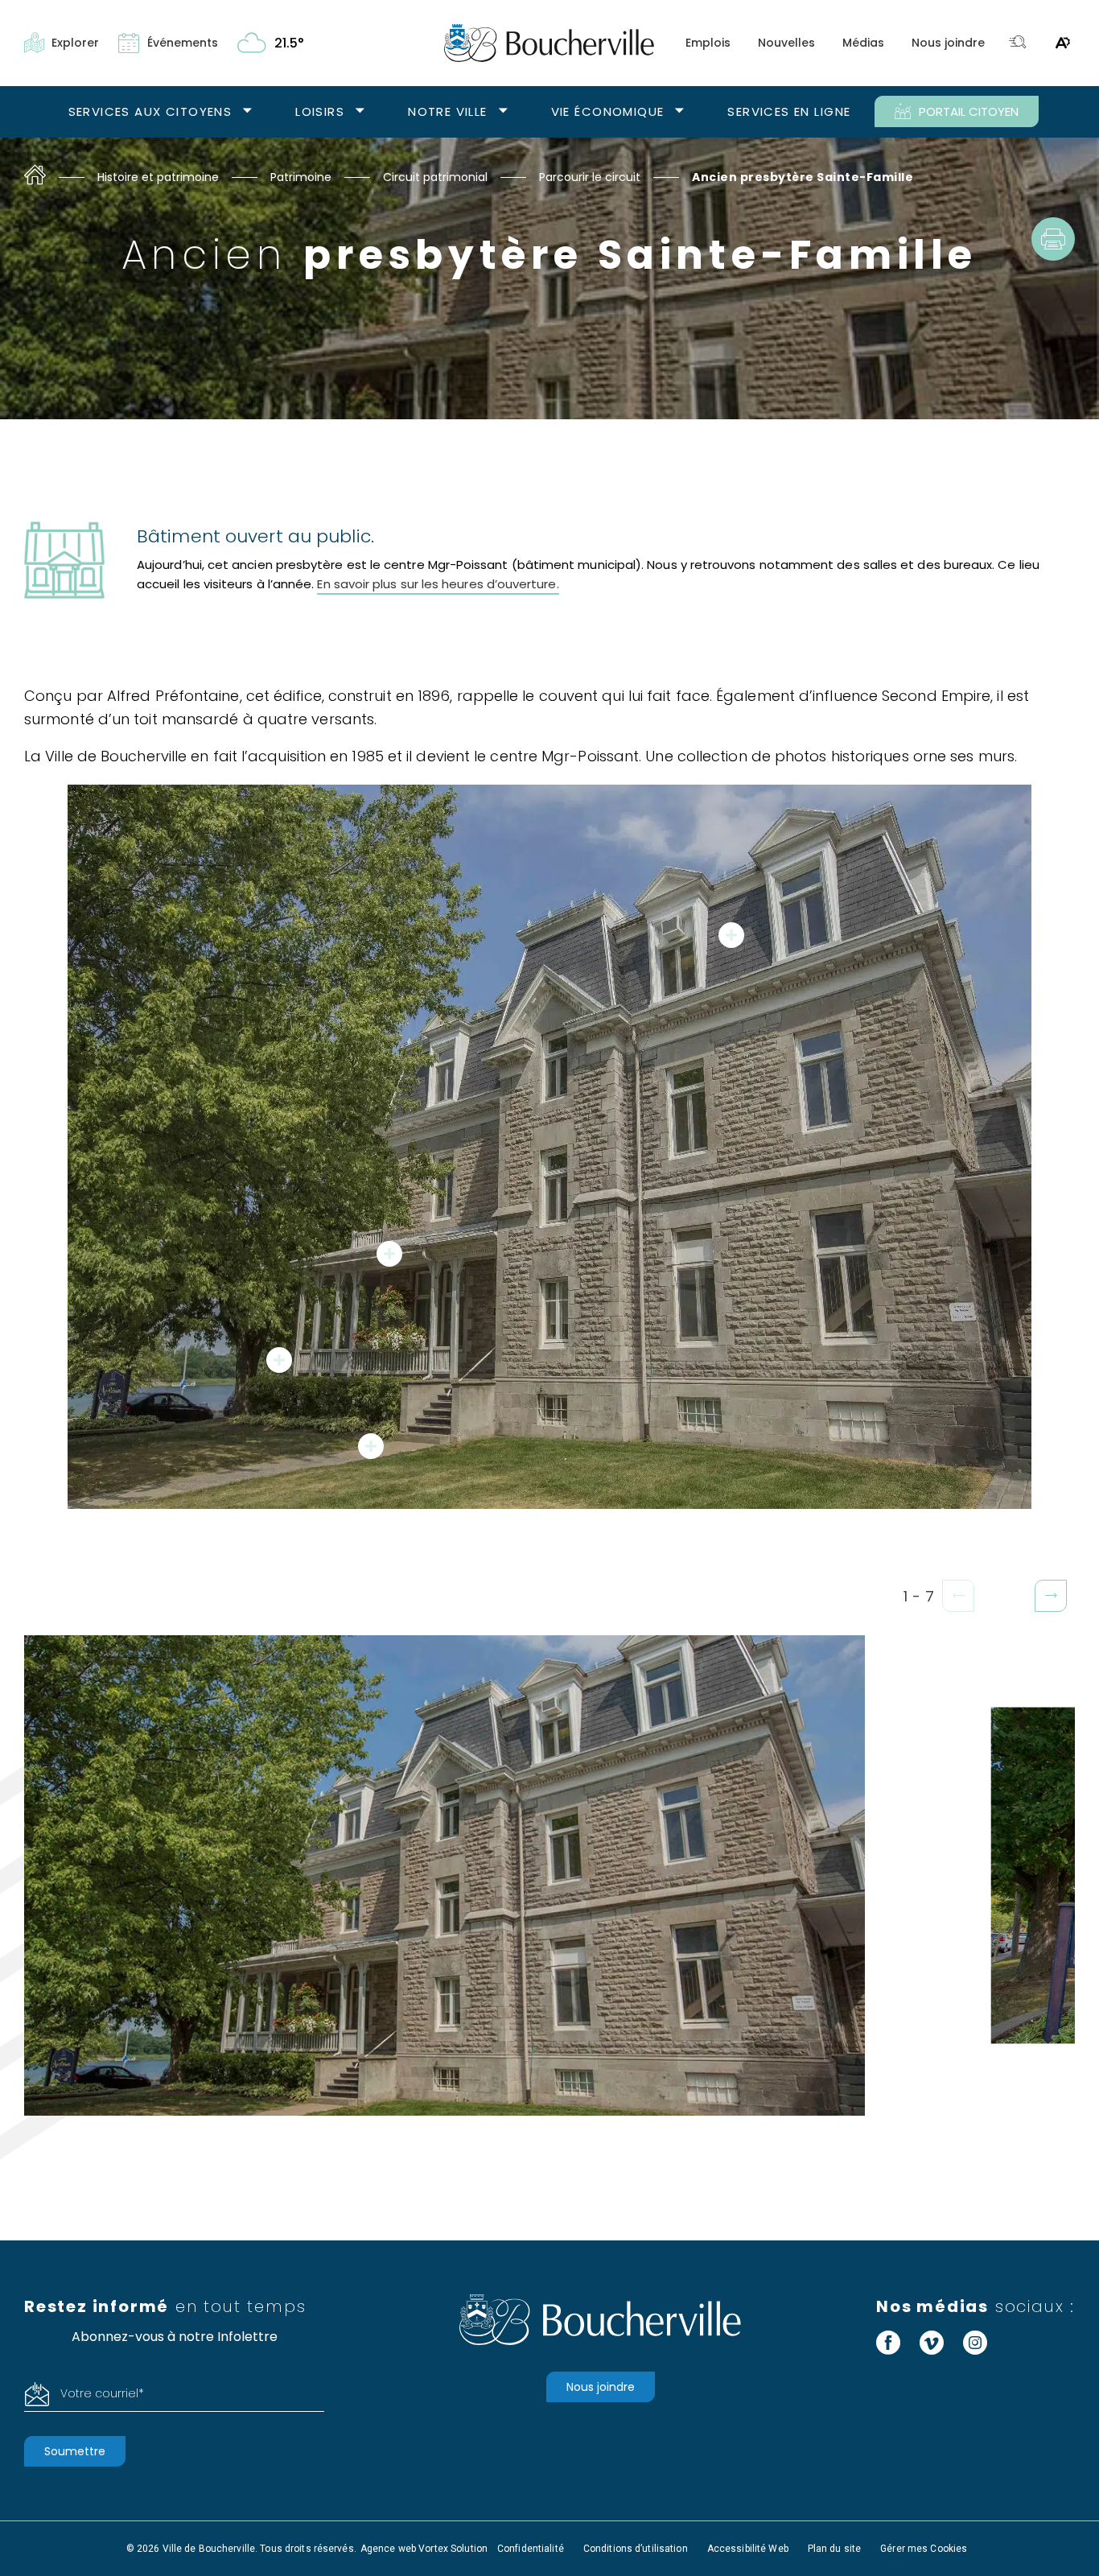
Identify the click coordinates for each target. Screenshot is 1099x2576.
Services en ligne (789, 111)
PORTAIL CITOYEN (969, 111)
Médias (863, 43)
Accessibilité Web (748, 2549)
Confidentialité (531, 2549)
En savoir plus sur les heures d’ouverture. (438, 584)
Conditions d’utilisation (636, 2549)
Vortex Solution (453, 2549)
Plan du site (834, 2549)
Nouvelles (786, 43)
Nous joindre (948, 43)
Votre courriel (102, 2393)
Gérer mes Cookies (924, 2549)
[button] (1051, 1596)
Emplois (708, 43)
